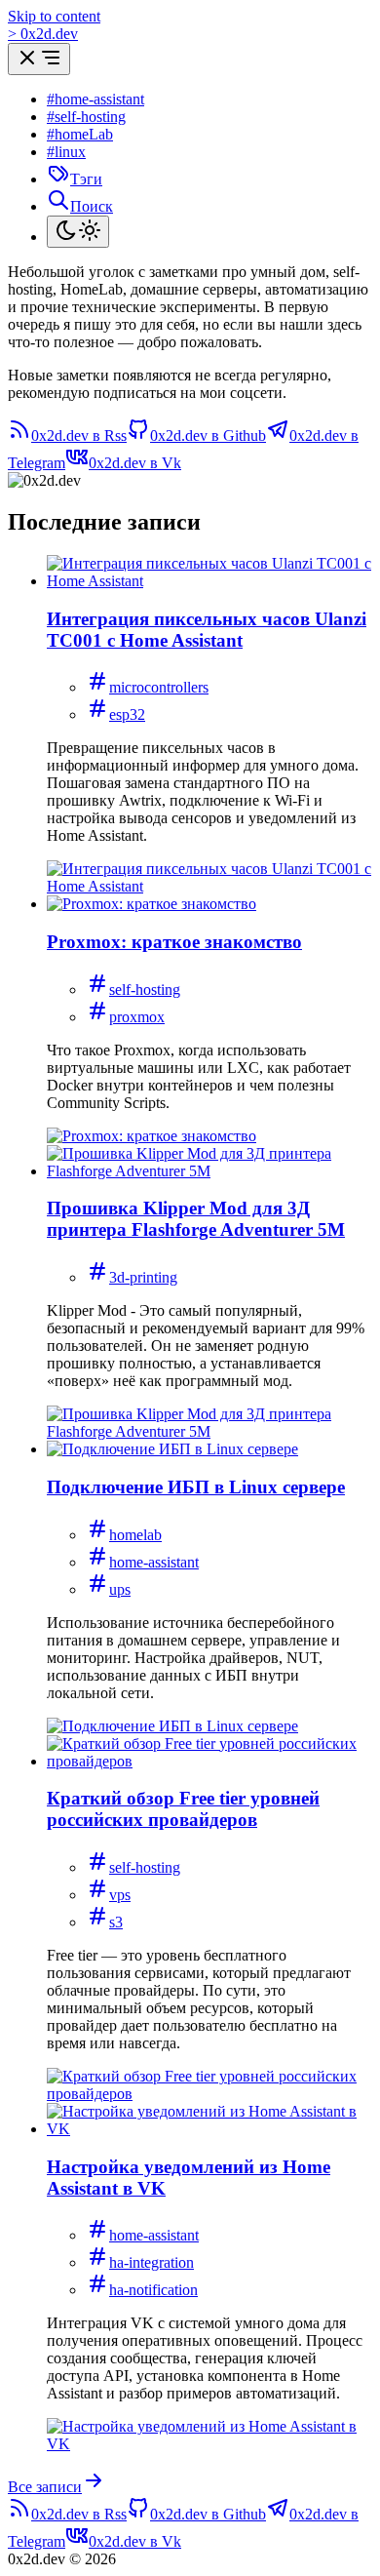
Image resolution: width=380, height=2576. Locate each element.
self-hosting (145, 990)
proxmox (137, 1017)
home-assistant (154, 1562)
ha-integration (152, 2262)
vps (120, 1895)
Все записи (45, 2487)
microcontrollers (159, 687)
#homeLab (80, 134)
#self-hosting (86, 117)
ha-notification (153, 2290)
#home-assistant (95, 99)
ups (120, 1589)
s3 (116, 1922)
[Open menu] (39, 59)
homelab (135, 1535)
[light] (78, 232)
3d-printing (143, 1277)
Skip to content (54, 16)
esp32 (127, 714)
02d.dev (43, 34)
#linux (66, 152)
